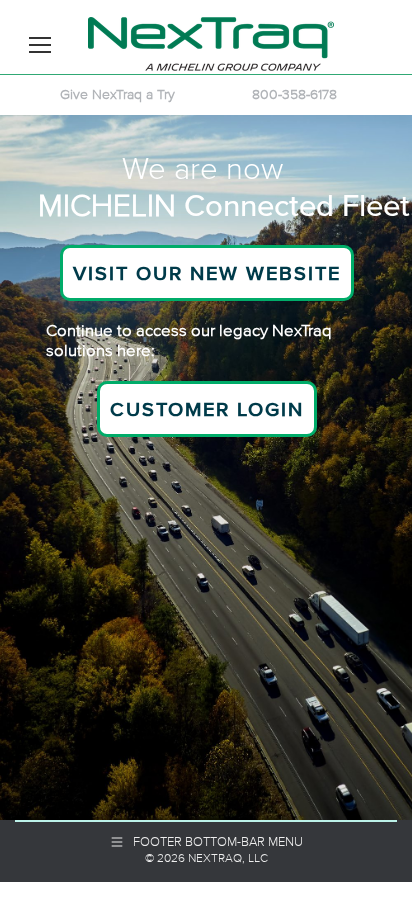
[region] (206, 467)
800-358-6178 (294, 94)
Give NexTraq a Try (117, 94)
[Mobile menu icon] (40, 45)
